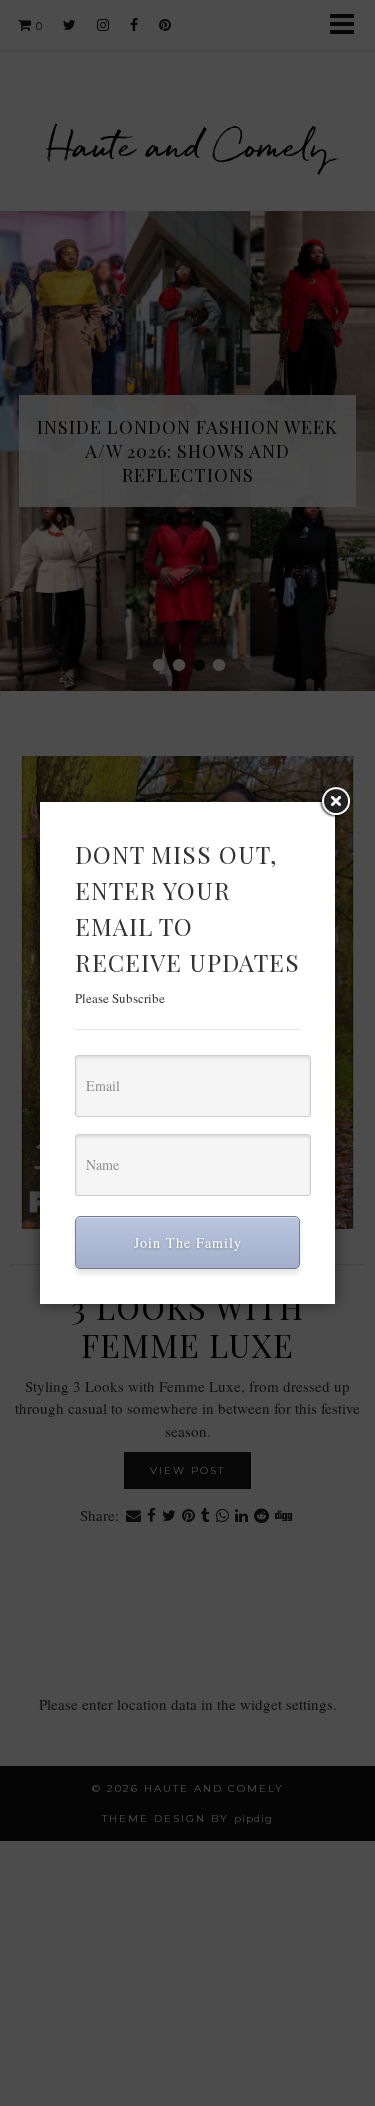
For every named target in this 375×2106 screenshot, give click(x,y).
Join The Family (188, 1242)
